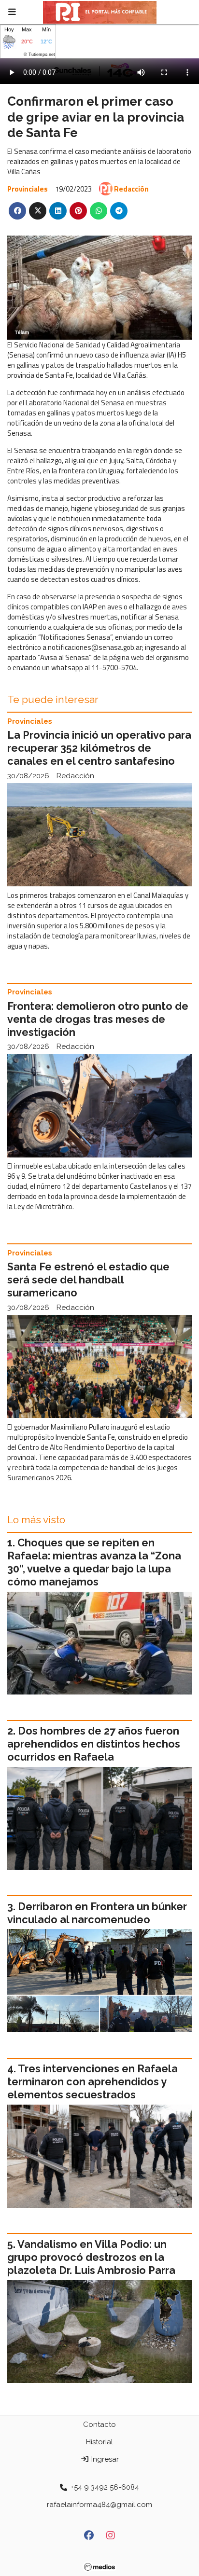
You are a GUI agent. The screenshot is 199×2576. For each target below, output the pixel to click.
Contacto (99, 2424)
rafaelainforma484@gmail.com (99, 2505)
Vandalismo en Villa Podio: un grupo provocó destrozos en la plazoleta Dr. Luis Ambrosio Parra (91, 2257)
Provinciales (28, 189)
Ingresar (104, 2459)
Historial (99, 2442)
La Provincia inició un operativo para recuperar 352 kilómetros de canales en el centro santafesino (99, 748)
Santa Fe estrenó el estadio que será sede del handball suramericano (88, 1280)
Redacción (131, 189)
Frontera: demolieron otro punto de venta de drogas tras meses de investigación (98, 1019)
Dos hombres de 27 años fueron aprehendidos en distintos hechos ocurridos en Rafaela (94, 1744)
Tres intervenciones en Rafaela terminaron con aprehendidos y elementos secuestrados (92, 2082)
